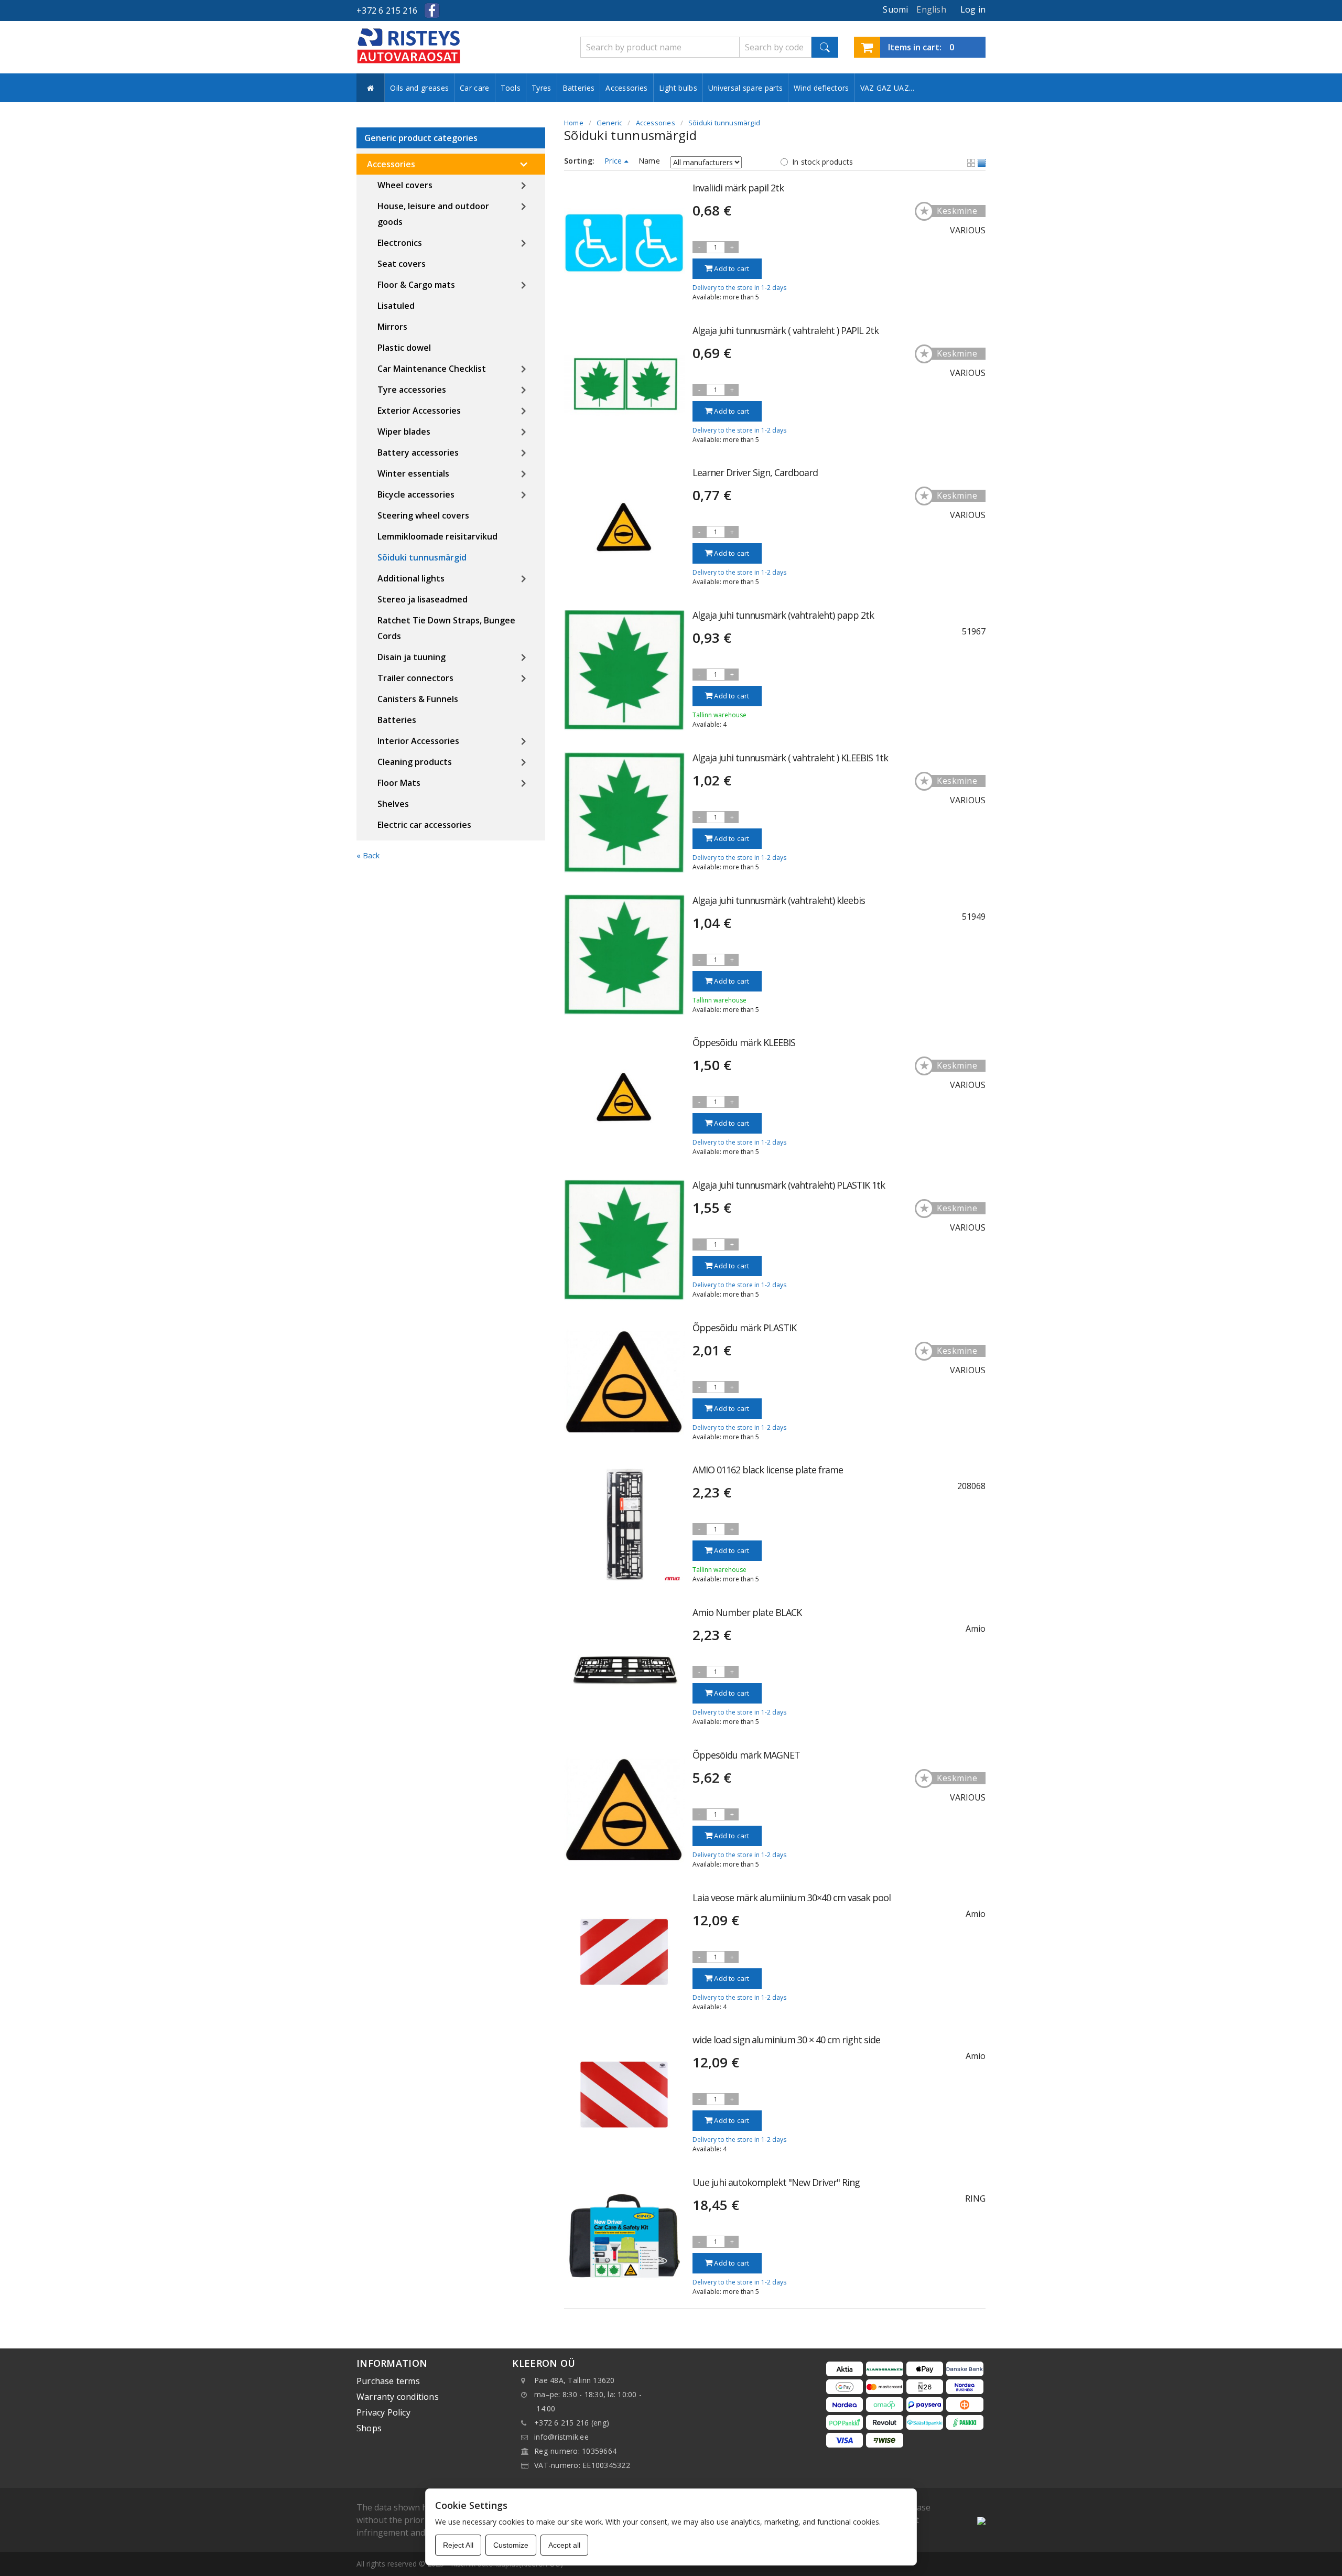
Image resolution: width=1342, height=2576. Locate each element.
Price (614, 161)
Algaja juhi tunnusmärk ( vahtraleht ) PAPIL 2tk (786, 330)
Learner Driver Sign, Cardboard (755, 472)
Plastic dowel (404, 348)
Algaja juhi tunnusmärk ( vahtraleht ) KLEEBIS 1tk (790, 758)
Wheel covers (405, 185)
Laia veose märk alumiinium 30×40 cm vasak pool (792, 1898)
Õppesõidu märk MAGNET (746, 1755)
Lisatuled (396, 306)
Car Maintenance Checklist (432, 369)
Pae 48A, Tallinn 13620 (575, 2380)
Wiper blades (404, 432)
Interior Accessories (418, 741)
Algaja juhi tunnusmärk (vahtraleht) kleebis (779, 900)
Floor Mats (399, 783)
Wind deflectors (821, 88)
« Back (368, 855)
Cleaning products (415, 762)
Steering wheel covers (423, 515)
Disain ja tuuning (412, 657)
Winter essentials (413, 473)
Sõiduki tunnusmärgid (422, 557)
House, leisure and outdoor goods (433, 214)
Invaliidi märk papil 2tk (738, 188)
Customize (511, 2545)
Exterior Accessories (419, 411)
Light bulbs (678, 88)
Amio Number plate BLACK (747, 1612)
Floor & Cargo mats (416, 285)
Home (574, 123)
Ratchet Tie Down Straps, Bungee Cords (446, 628)
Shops (369, 2428)
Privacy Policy (383, 2412)
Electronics (400, 243)
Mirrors (392, 327)
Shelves (393, 804)
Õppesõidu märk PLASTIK (744, 1328)
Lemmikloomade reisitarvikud (437, 536)
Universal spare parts (745, 88)
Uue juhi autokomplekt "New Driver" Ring (776, 2182)
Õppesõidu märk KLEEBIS (744, 1042)
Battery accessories (418, 452)
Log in (973, 9)
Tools (511, 88)
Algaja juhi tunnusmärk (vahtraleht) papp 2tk (783, 615)
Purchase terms (388, 2381)
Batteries (579, 88)
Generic (609, 123)
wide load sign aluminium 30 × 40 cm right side (786, 2040)
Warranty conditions (398, 2397)
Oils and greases (419, 88)
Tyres (542, 88)
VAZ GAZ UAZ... (887, 88)
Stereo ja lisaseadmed (423, 599)
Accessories (626, 88)
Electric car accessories (424, 825)
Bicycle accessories (416, 494)
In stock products (822, 162)
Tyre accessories (412, 390)
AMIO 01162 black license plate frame (768, 1470)
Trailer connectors (415, 678)
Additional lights (411, 578)
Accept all (564, 2545)
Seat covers (402, 264)
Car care (474, 88)
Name (649, 161)
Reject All (458, 2545)
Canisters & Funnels (418, 699)
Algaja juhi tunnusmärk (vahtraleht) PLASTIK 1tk (789, 1185)
